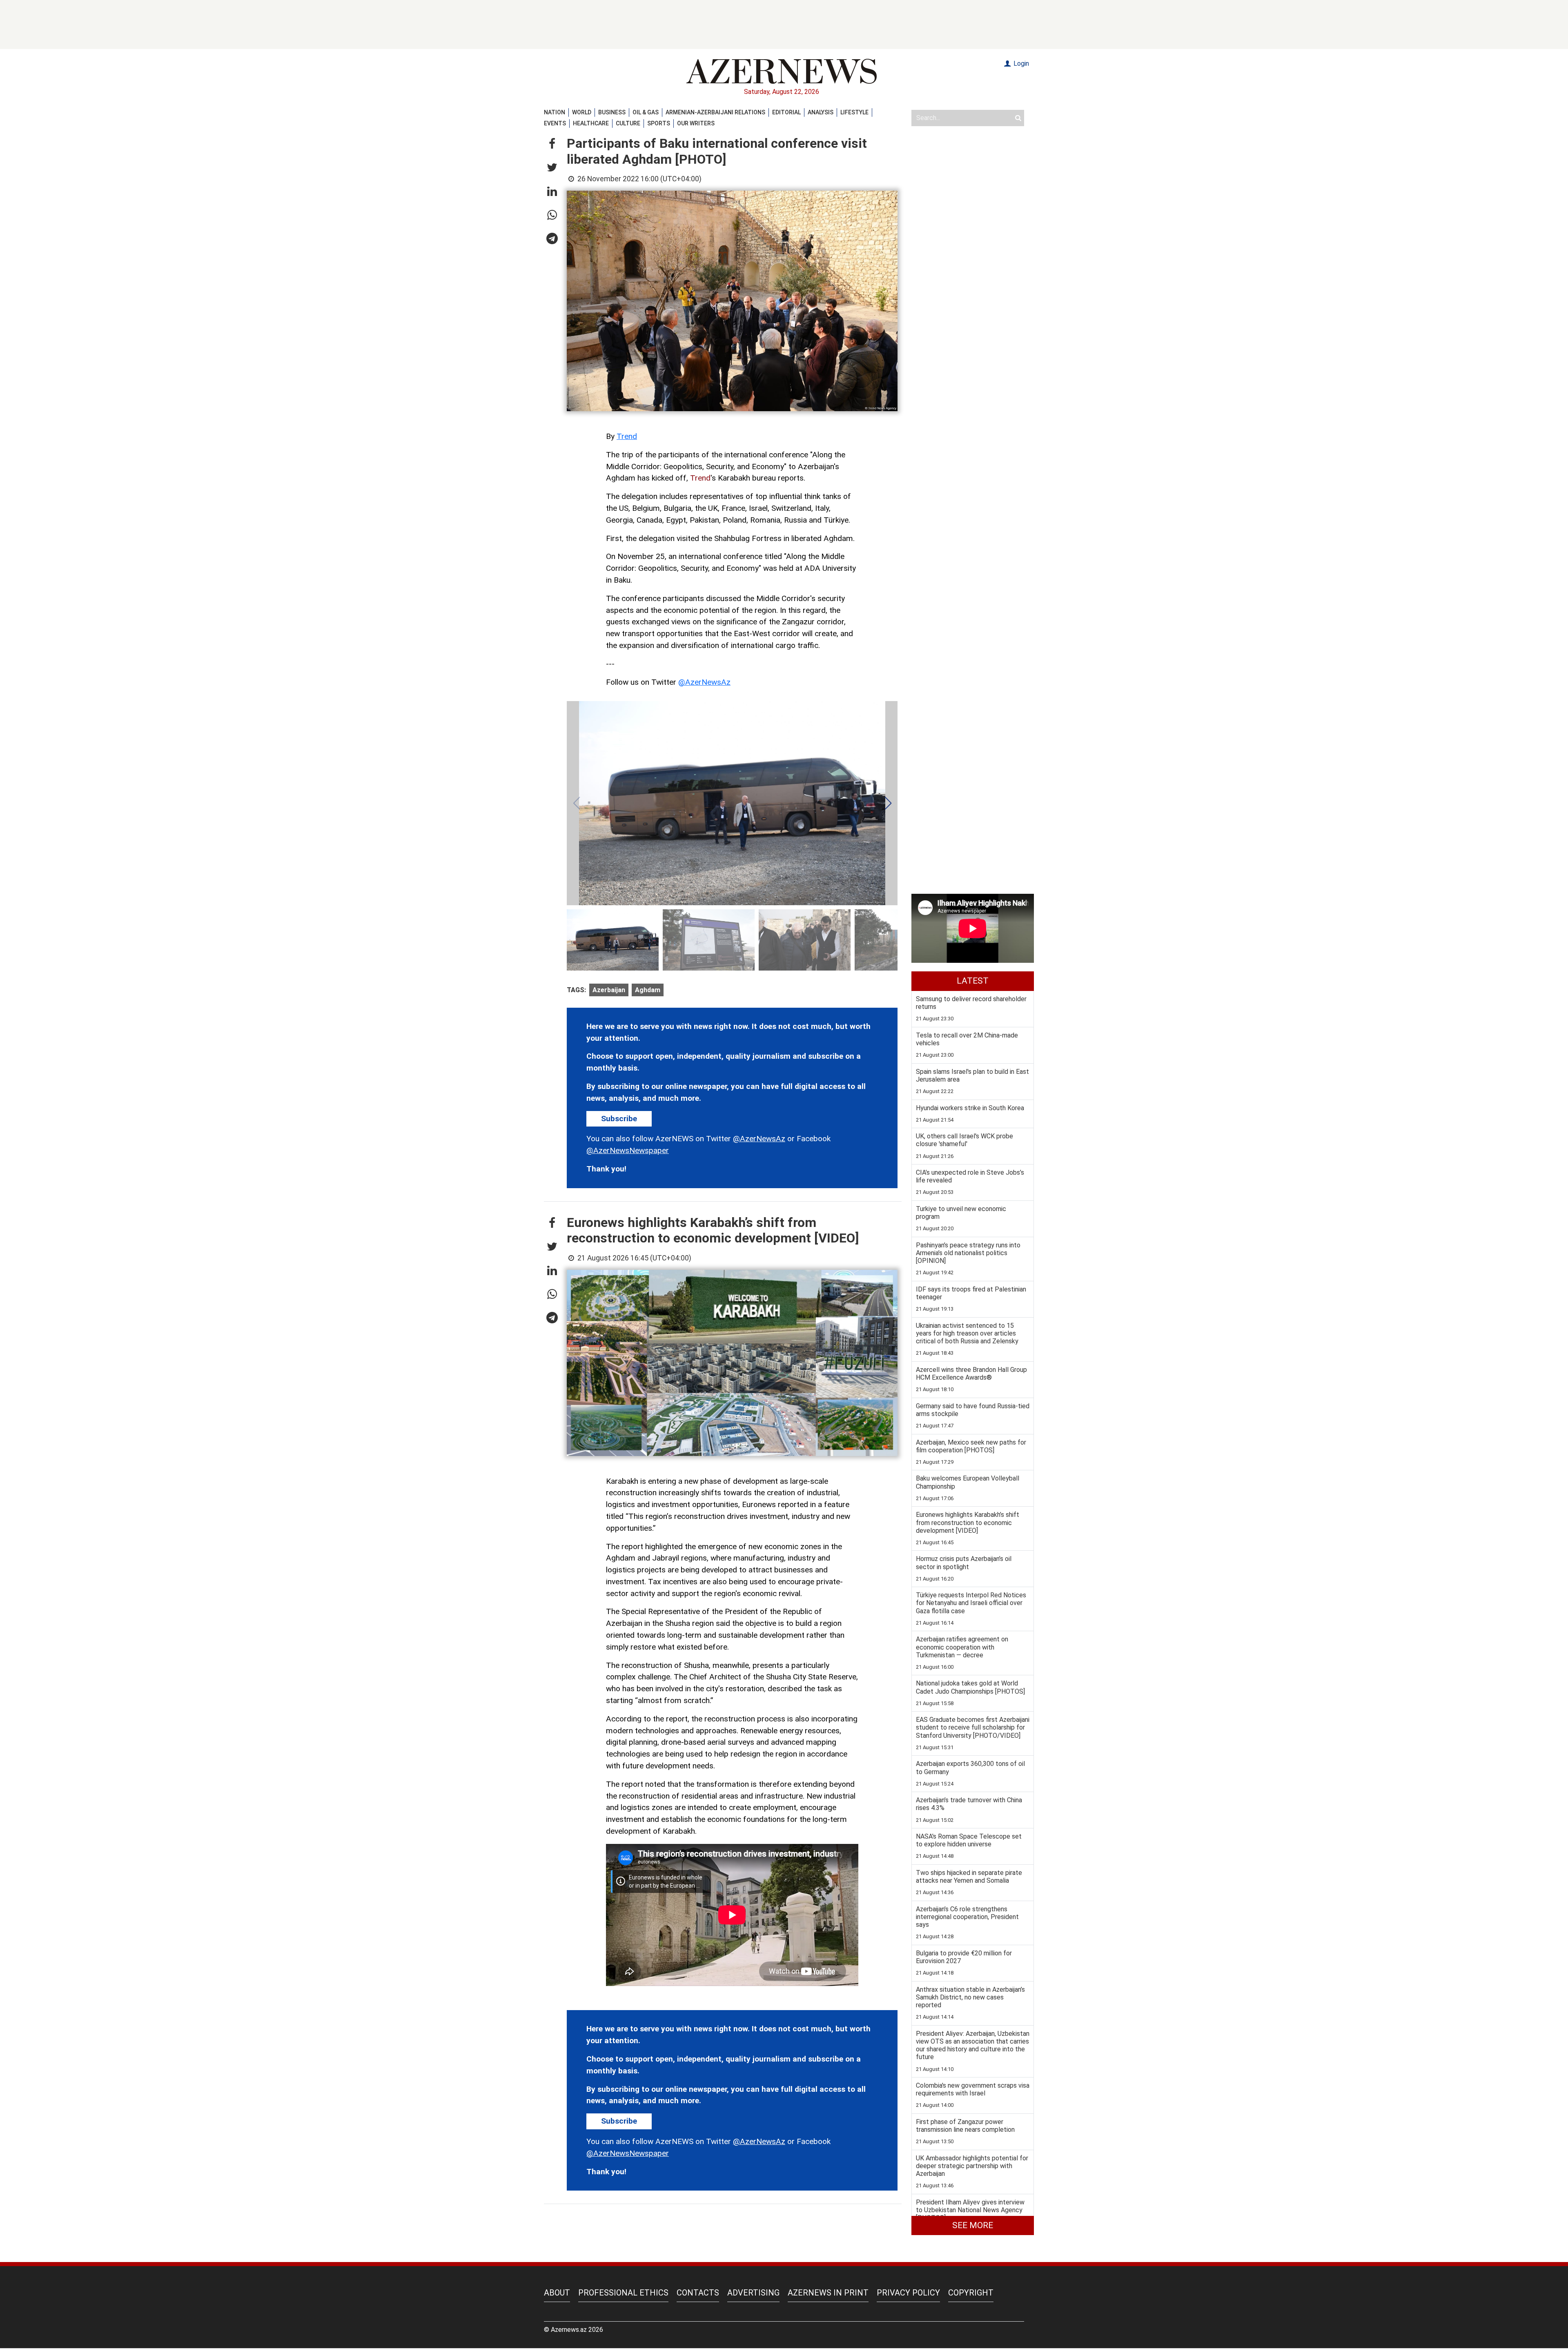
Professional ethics (623, 2293)
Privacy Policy (908, 2293)
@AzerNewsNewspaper (628, 1150)
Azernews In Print (828, 2293)
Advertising (753, 2293)
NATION (555, 112)
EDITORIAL (786, 112)
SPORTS (659, 123)
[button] (552, 144)
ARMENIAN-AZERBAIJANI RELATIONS (715, 112)
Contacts (698, 2293)
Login (1020, 63)
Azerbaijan (609, 990)
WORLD (582, 112)
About (557, 2293)
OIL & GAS (646, 112)
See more (973, 2225)
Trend (627, 436)
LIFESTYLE (854, 112)
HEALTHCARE (591, 123)
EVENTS (555, 123)
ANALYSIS (821, 112)
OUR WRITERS (696, 123)
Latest (973, 981)
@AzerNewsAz (704, 682)
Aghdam (648, 990)
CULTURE (628, 123)
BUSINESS (612, 112)
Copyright (971, 2293)
